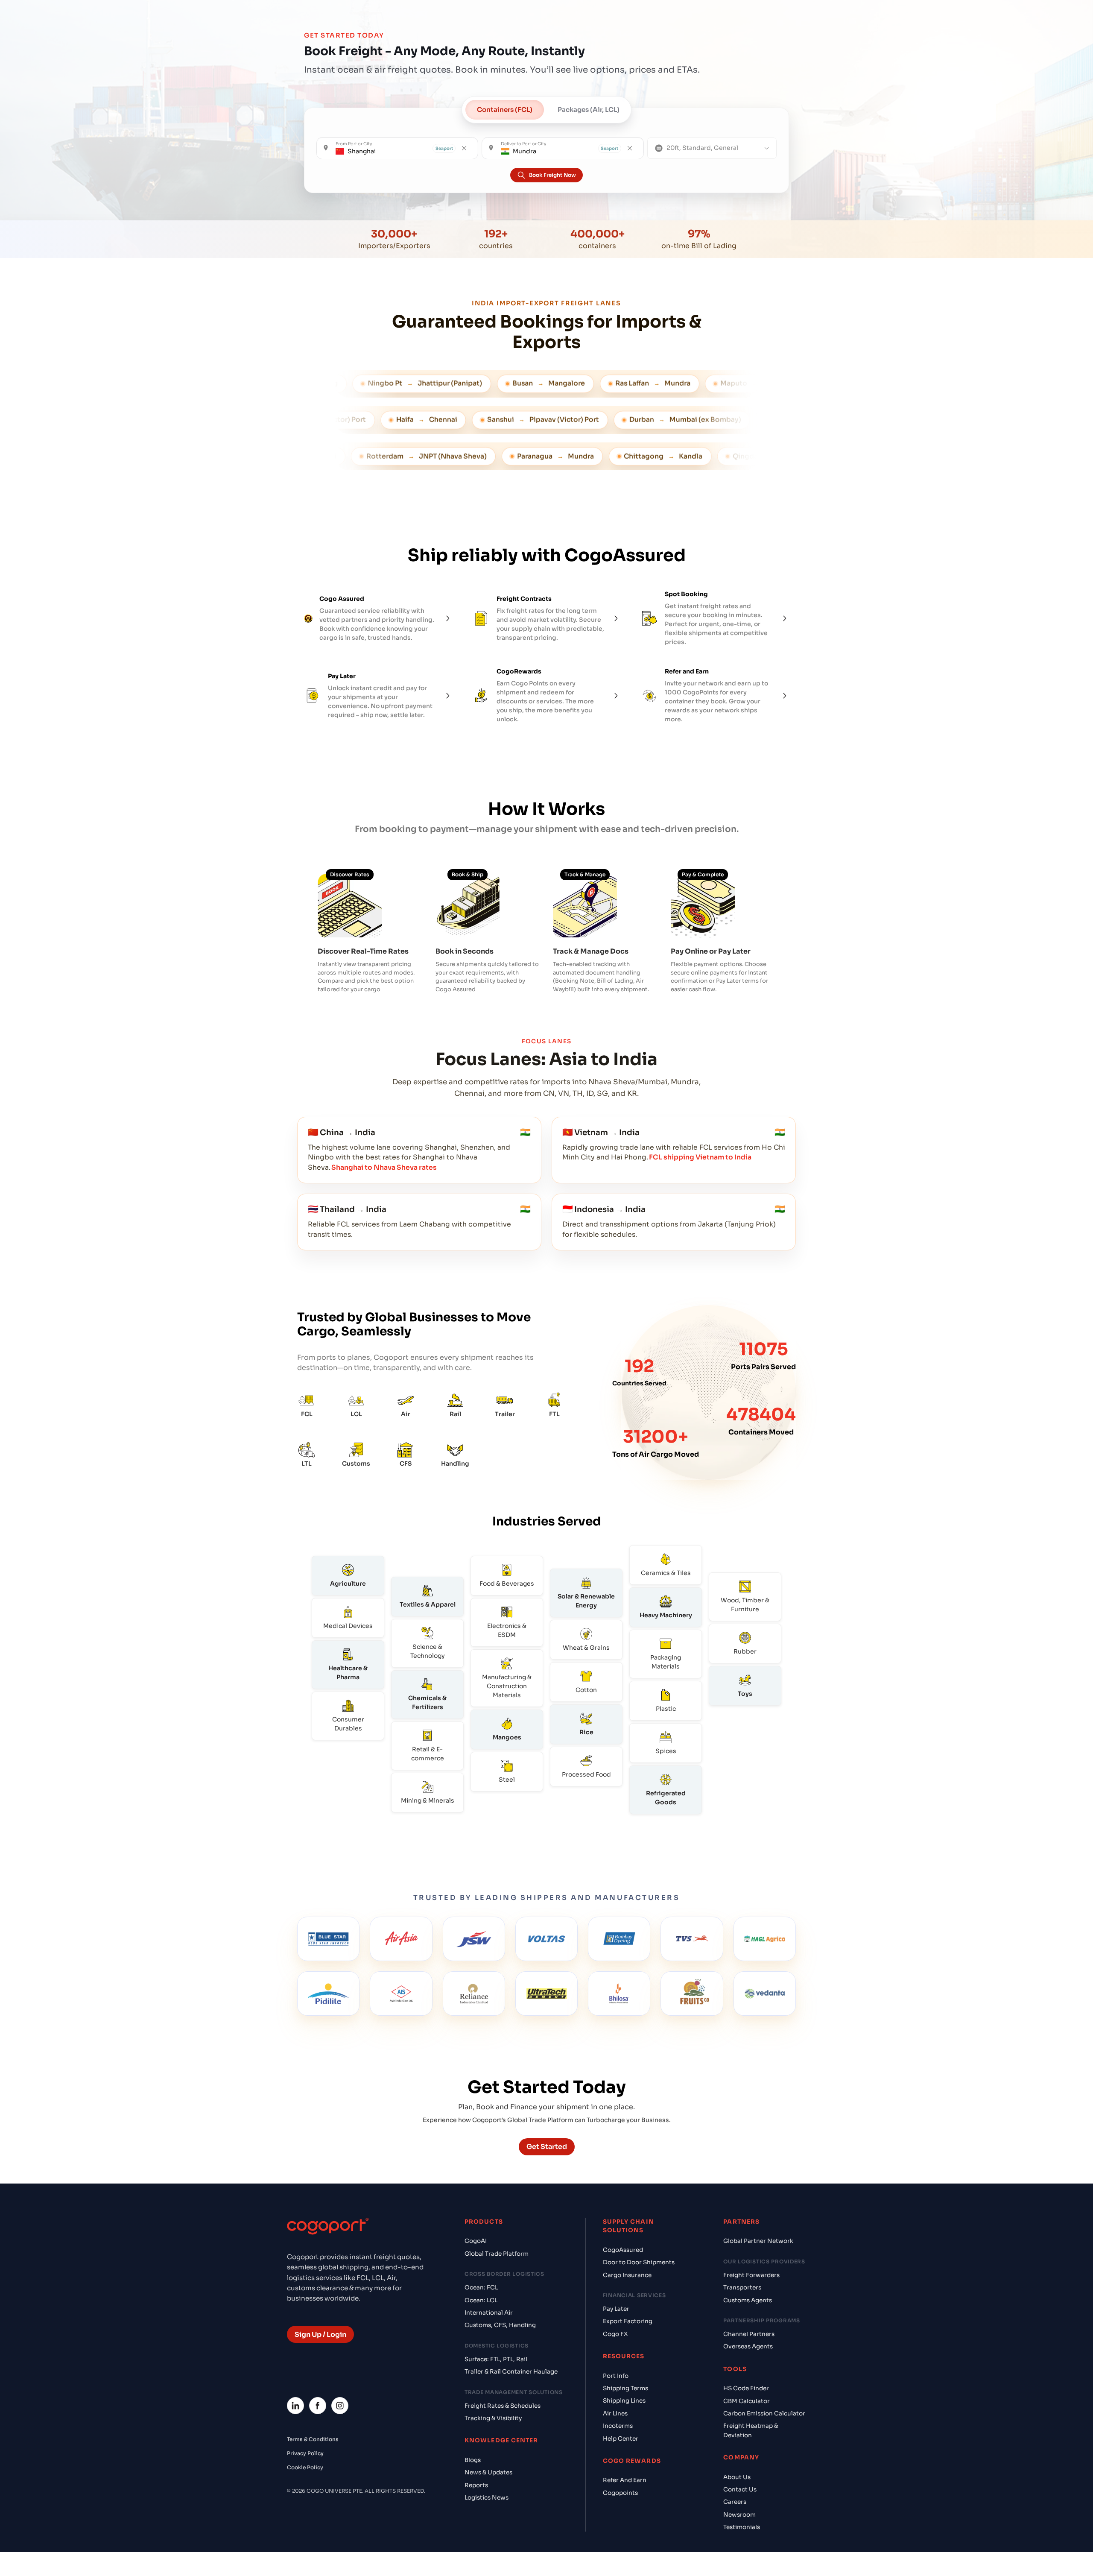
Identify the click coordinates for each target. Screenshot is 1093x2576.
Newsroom (739, 2515)
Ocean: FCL (481, 2288)
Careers (735, 2502)
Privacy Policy (305, 2453)
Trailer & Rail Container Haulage (511, 2372)
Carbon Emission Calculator (764, 2414)
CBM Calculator (747, 2401)
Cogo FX (615, 2334)
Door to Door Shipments (639, 2262)
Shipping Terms (625, 2388)
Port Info (616, 2376)
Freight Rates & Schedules (503, 2406)
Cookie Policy (305, 2467)
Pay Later (616, 2309)
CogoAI (476, 2241)
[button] (397, 148)
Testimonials (742, 2527)
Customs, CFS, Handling (500, 2325)
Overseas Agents (748, 2346)
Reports (476, 2485)
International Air (489, 2313)
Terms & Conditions (313, 2439)
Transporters (742, 2288)
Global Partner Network (758, 2241)
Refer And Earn (625, 2480)
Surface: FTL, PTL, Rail (496, 2359)
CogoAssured (623, 2250)
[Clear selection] (464, 148)
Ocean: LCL (481, 2300)
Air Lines (615, 2414)
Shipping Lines (624, 2401)
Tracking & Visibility (493, 2418)
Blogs (473, 2460)
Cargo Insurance (627, 2275)
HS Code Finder (746, 2388)
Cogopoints (620, 2493)
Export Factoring (628, 2321)
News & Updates (488, 2472)
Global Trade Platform (497, 2254)
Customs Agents (748, 2300)
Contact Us (740, 2490)
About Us (737, 2477)
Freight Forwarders (751, 2275)
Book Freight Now (552, 175)
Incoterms (618, 2426)
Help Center (621, 2439)
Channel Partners (749, 2334)
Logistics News (487, 2498)
